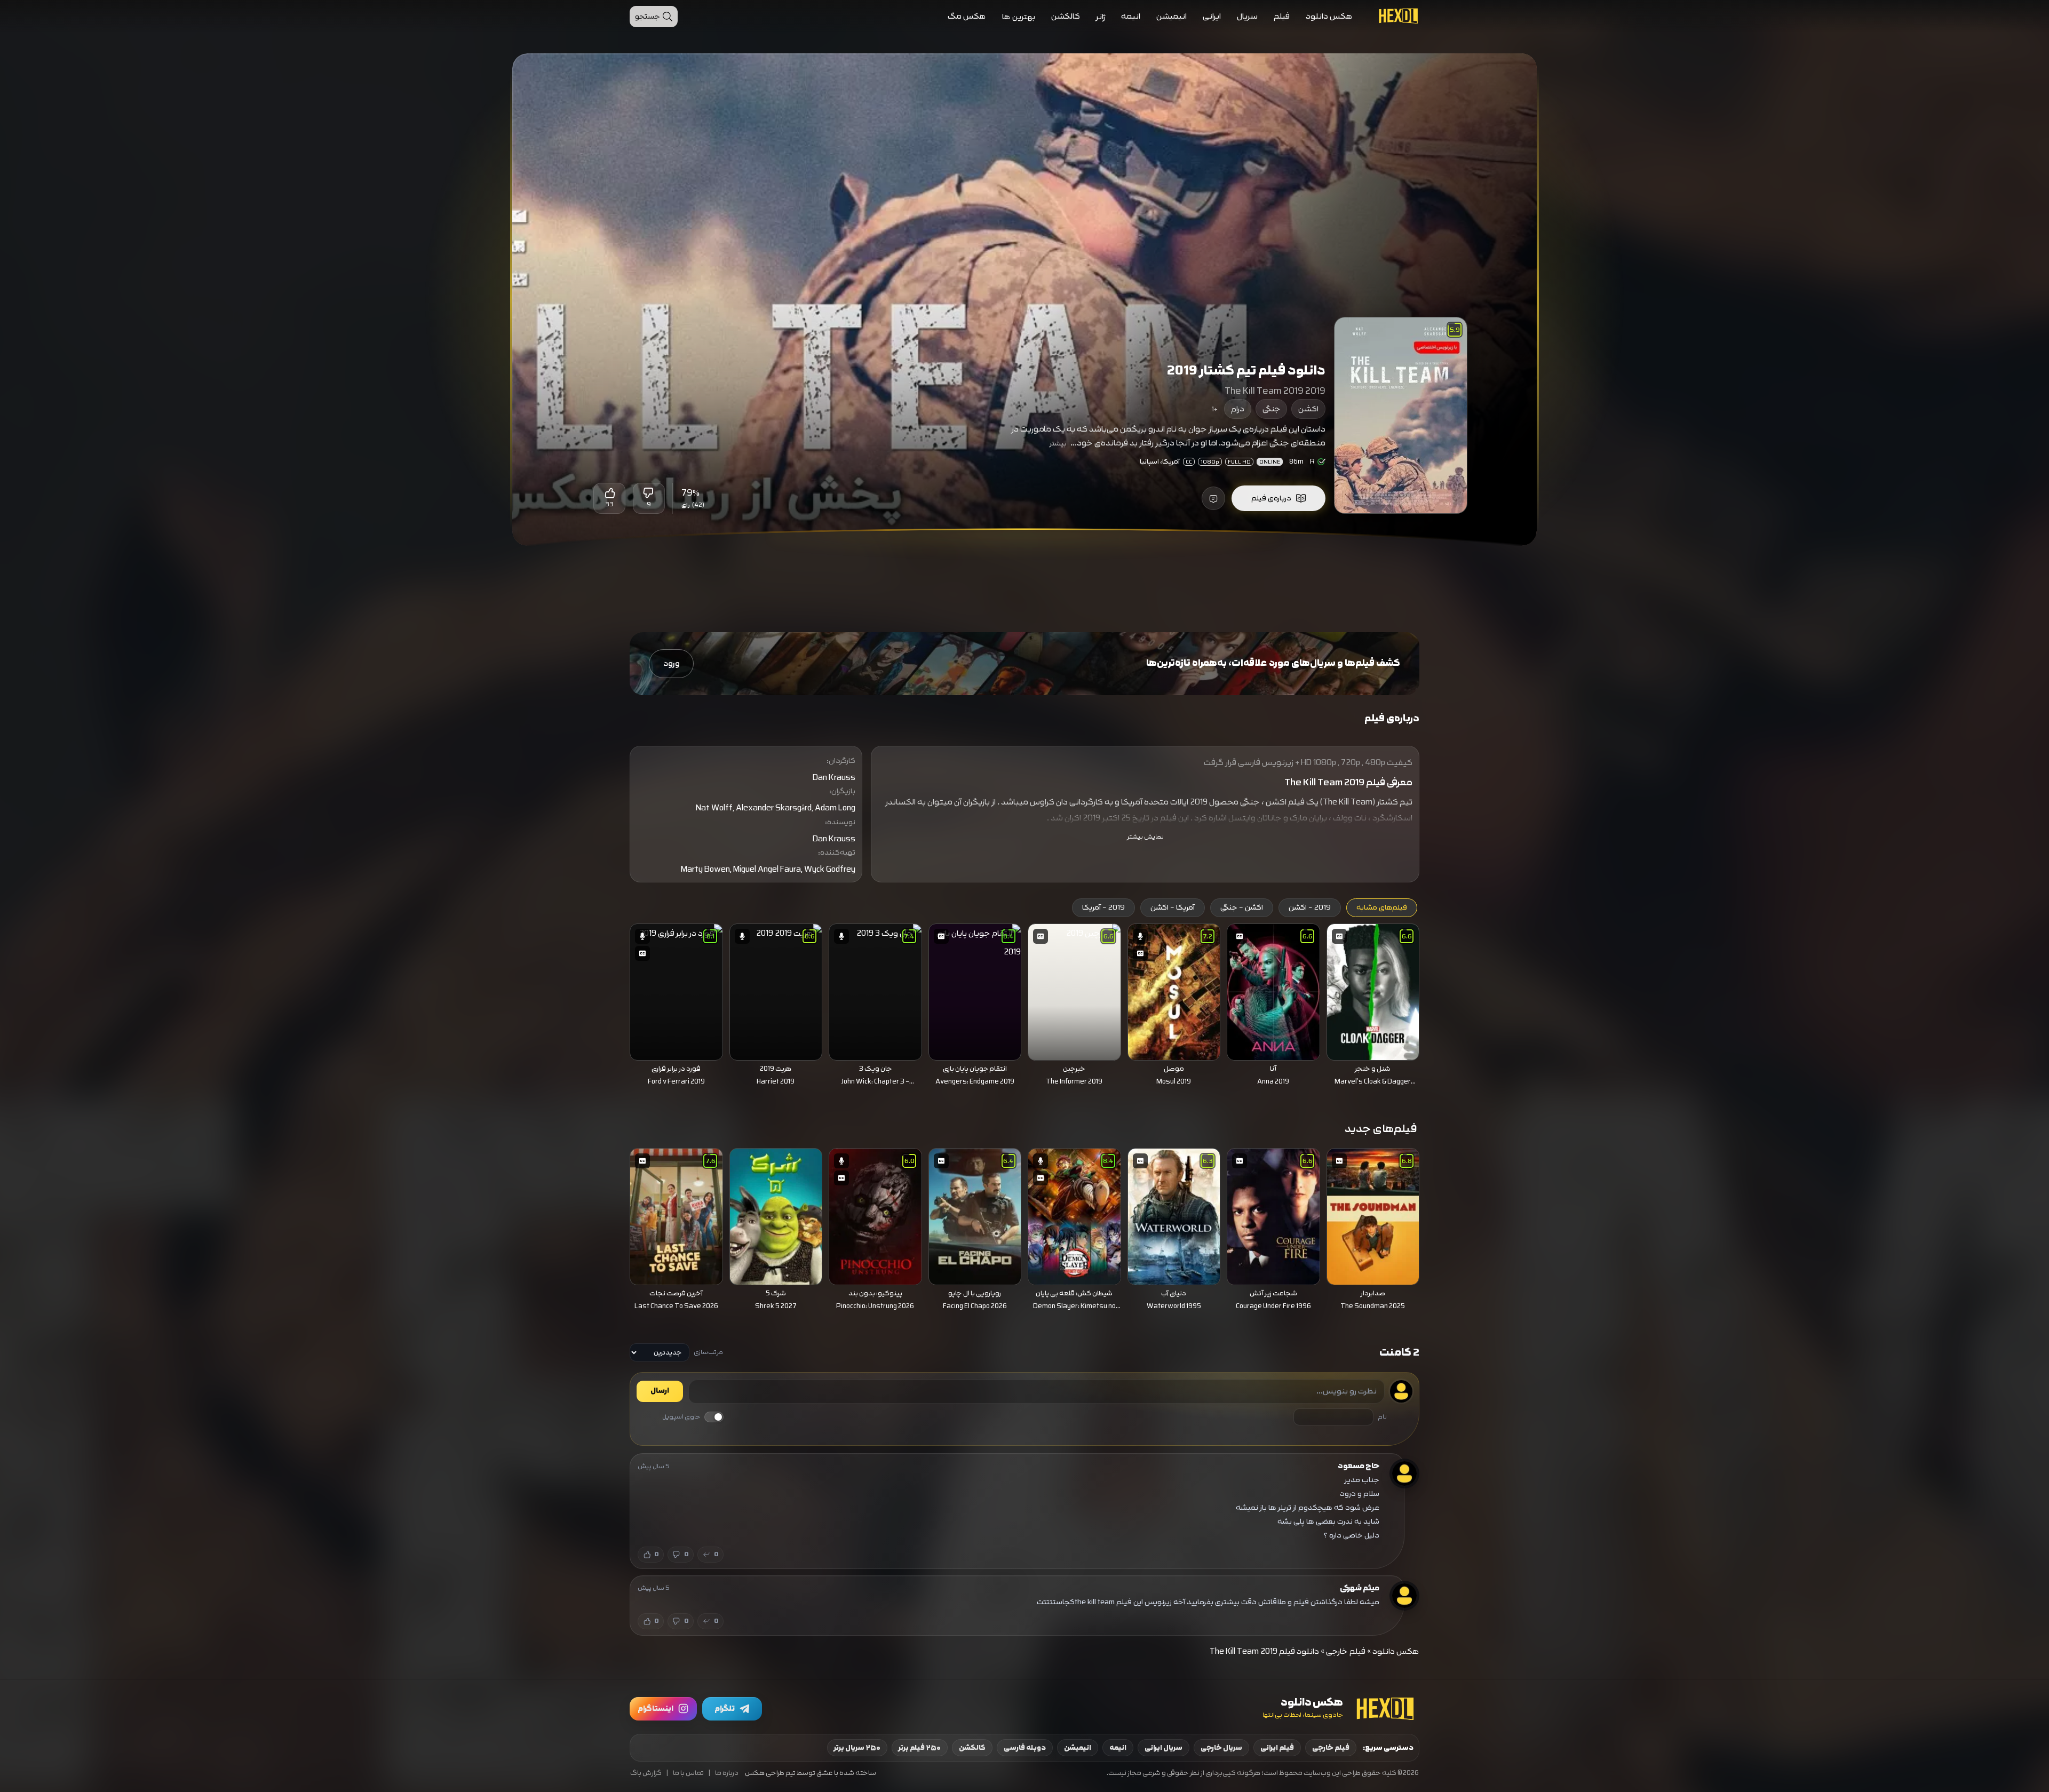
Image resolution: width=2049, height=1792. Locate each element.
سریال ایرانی (1164, 1748)
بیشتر (1058, 443)
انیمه (1131, 16)
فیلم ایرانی (1277, 1748)
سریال (1247, 16)
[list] (1024, 1008)
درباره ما (727, 1773)
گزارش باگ (646, 1773)
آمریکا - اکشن (1173, 907)
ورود (672, 663)
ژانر (1101, 17)
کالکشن (1066, 16)
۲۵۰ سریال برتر (857, 1748)
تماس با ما (688, 1773)
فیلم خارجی (1346, 1651)
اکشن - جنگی (1242, 907)
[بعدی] (615, 989)
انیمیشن (1172, 16)
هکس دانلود (1329, 16)
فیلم (1282, 16)
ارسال (660, 1391)
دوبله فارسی (1025, 1748)
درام (1238, 409)
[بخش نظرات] (1213, 498)
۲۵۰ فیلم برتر (920, 1748)
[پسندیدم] (609, 493)
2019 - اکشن (1310, 907)
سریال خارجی (1221, 1748)
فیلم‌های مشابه (1382, 907)
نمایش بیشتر (1145, 837)
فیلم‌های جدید (1381, 1129)
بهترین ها (1019, 17)
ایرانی (1212, 16)
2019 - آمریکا (1103, 907)
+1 (1215, 409)
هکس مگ (967, 16)
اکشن (1308, 409)
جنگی (1271, 409)
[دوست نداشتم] (649, 493)
